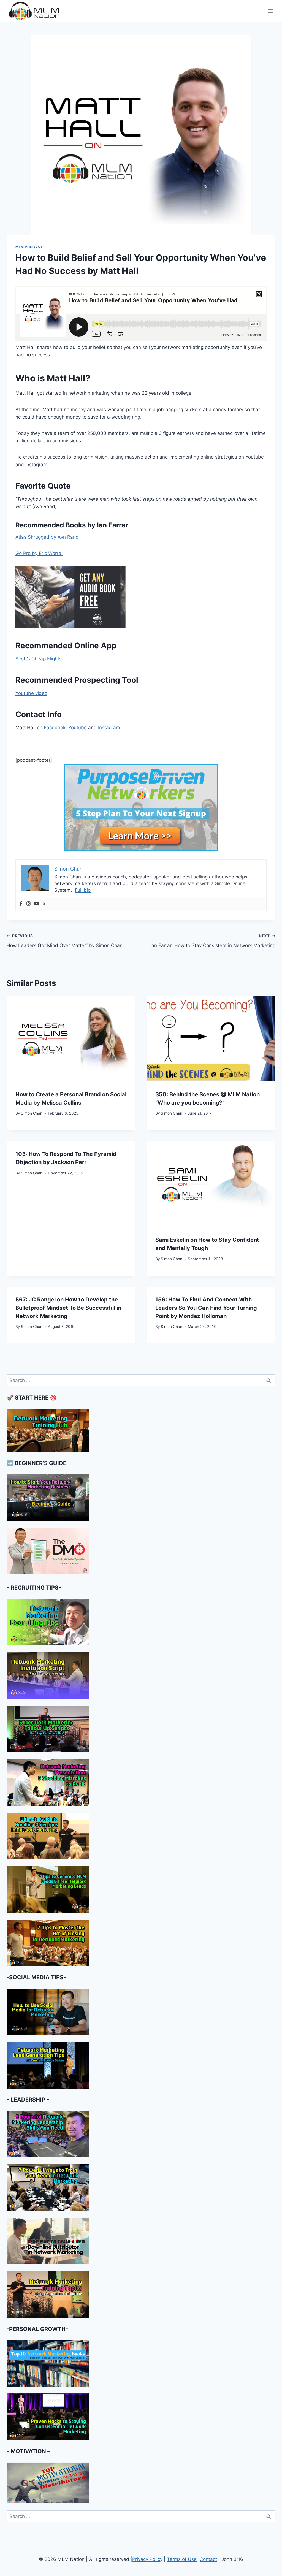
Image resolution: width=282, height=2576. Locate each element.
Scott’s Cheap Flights (39, 659)
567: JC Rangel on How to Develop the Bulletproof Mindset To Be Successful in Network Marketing (68, 1308)
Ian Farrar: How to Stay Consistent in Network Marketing (213, 941)
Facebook (55, 728)
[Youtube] (36, 904)
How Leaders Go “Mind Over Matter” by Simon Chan (65, 941)
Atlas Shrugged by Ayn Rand (47, 537)
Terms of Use (182, 2559)
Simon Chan (32, 1113)
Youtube (78, 728)
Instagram (109, 728)
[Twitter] (44, 904)
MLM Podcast (29, 247)
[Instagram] (29, 904)
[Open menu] (270, 11)
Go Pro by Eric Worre (39, 553)
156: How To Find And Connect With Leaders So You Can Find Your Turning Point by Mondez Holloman (206, 1308)
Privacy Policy (147, 2559)
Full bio (83, 890)
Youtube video (31, 693)
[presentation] (71, 1038)
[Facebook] (21, 904)
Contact (208, 2559)
